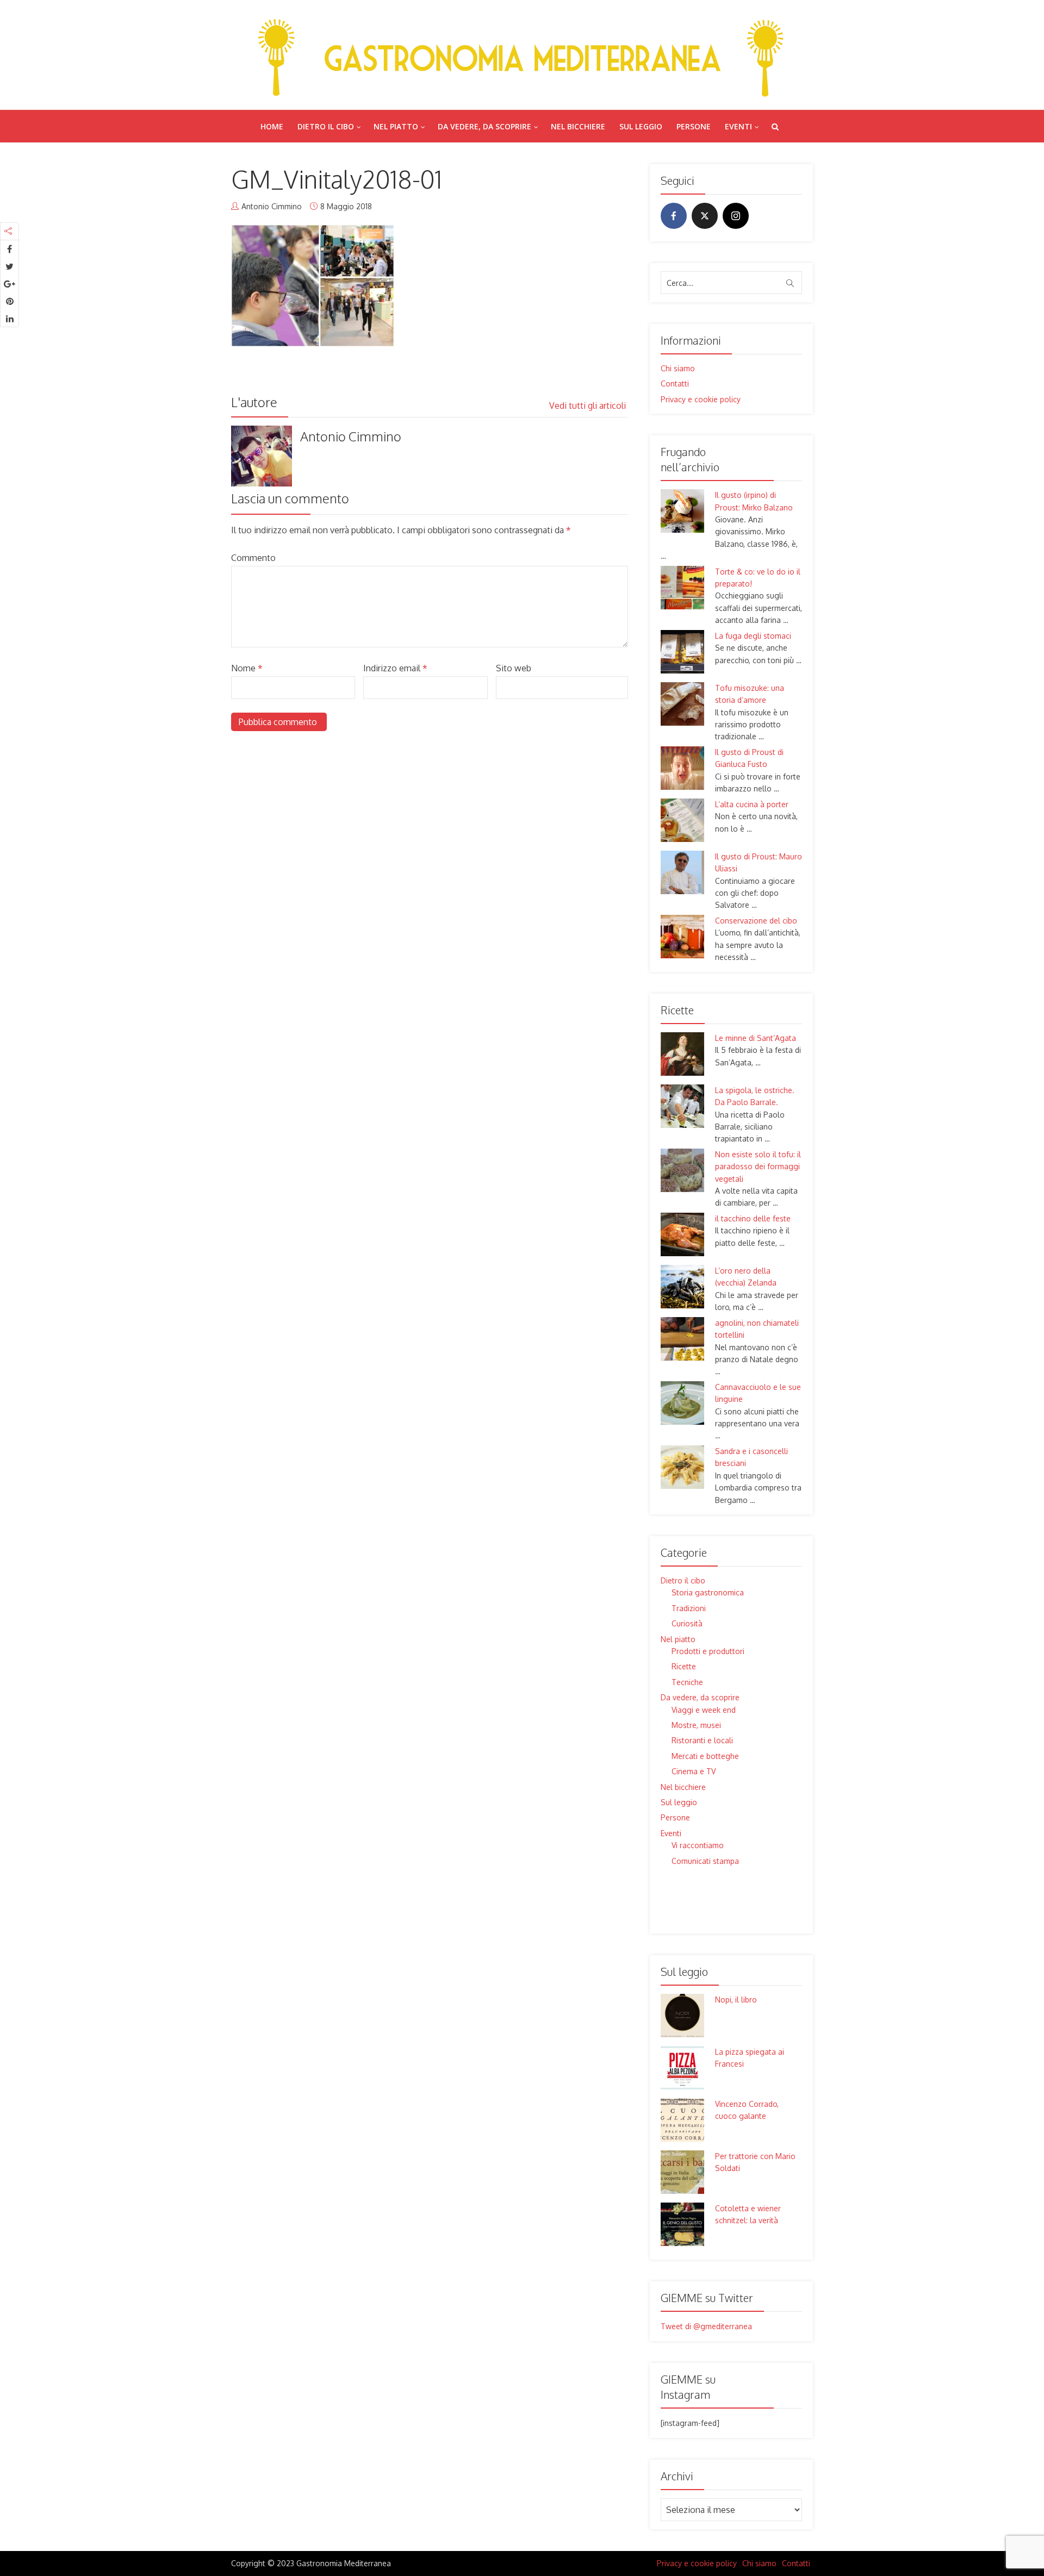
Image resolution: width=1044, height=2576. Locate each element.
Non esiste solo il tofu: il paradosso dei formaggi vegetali (758, 1167)
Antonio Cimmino (272, 206)
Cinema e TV (694, 1771)
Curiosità (687, 1623)
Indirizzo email (395, 668)
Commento (253, 558)
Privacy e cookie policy (701, 399)
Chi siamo (678, 368)
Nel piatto (396, 126)
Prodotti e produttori (708, 1651)
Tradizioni (689, 1608)
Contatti (675, 383)
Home (272, 126)
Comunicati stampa (705, 1861)
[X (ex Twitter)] (705, 216)
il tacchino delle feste (753, 1218)
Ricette (684, 1666)
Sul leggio (641, 126)
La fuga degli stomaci (753, 636)
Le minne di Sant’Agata (756, 1038)
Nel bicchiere (578, 126)
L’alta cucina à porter (752, 804)
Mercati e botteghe (705, 1756)
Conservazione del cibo (756, 921)
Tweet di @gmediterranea (706, 2326)
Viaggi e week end (704, 1710)
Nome (247, 668)
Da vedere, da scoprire (484, 126)
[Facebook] (674, 216)
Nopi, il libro (736, 2000)
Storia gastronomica (708, 1592)
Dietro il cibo (326, 126)
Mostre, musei (696, 1725)
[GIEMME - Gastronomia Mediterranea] (522, 55)
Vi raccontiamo (698, 1845)
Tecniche (687, 1682)
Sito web (514, 668)
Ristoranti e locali (702, 1740)
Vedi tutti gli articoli (589, 406)
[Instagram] (736, 216)
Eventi (738, 126)
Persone (694, 126)
